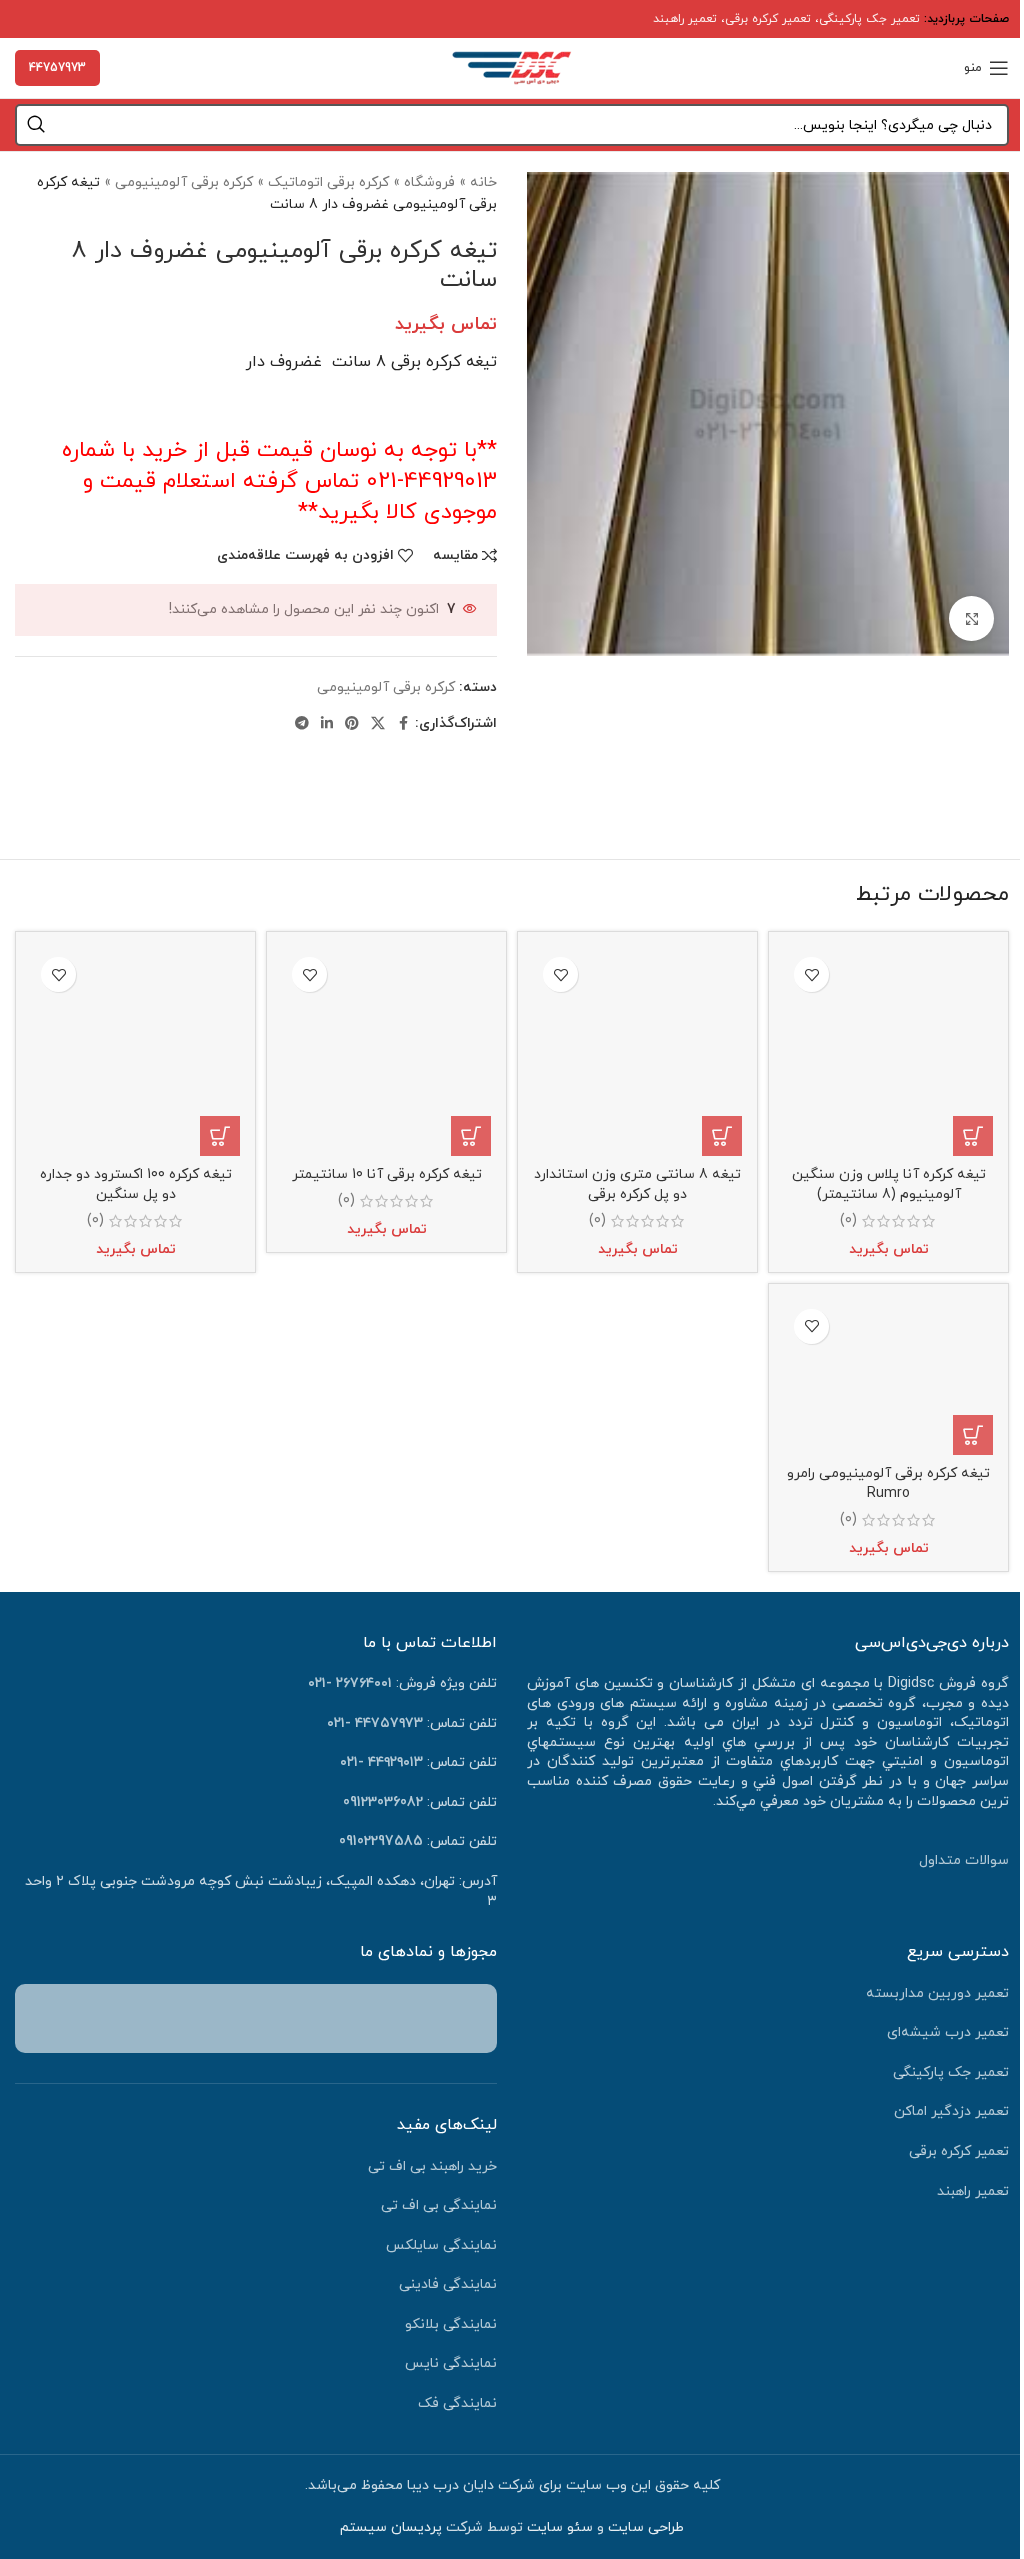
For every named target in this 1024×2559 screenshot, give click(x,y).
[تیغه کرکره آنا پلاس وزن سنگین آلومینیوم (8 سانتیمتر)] (888, 1051)
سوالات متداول (964, 1860)
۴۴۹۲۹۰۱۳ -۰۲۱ (381, 1762)
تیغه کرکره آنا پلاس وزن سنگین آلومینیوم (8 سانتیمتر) (889, 1184)
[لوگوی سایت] (512, 66)
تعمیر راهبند (685, 19)
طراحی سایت (646, 2527)
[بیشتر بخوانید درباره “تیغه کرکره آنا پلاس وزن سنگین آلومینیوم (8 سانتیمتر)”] (973, 1136)
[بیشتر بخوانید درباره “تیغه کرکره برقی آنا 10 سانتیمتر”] (471, 1136)
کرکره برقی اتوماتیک (328, 182)
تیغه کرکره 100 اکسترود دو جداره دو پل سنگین (136, 1184)
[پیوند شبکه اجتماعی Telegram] (302, 724)
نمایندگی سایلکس (441, 2245)
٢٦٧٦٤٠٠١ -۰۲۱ (350, 1683)
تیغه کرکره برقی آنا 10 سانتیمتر (387, 1174)
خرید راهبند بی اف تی (432, 2166)
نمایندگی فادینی (448, 2284)
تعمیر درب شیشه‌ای (948, 2032)
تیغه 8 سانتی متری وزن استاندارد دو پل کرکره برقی (637, 1184)
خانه (483, 182)
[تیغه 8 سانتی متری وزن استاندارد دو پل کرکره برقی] (637, 1051)
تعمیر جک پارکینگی (869, 19)
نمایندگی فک (457, 2403)
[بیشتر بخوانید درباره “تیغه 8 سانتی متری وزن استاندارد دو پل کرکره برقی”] (722, 1136)
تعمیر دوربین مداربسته (937, 1993)
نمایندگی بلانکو (451, 2324)
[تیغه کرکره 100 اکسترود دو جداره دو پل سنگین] (135, 1051)
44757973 (57, 68)
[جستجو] (36, 125)
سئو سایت (560, 2527)
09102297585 (381, 1841)
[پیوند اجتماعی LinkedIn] (327, 724)
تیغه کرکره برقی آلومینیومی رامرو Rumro (888, 1483)
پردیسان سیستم (391, 2527)
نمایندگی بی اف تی (439, 2205)
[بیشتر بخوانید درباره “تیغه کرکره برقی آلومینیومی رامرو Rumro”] (973, 1435)
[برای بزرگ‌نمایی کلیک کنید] (971, 618)
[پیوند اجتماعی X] (378, 724)
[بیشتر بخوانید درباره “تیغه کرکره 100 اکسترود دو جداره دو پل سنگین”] (220, 1136)
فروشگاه (429, 182)
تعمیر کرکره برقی (768, 19)
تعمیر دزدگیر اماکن (951, 2111)
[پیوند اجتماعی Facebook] (403, 724)
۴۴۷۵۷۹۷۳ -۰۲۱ (375, 1723)
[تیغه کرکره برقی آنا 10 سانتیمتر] (386, 1051)
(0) (848, 1221)
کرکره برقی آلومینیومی (184, 182)
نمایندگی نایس (451, 2363)
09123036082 (383, 1802)
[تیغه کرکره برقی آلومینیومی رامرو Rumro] (888, 1377)
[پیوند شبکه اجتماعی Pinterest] (352, 724)
